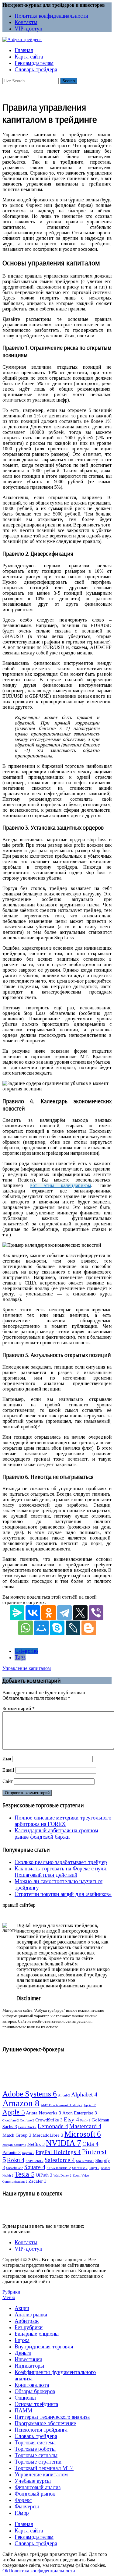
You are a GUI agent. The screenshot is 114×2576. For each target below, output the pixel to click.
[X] (80, 1613)
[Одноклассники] (49, 1613)
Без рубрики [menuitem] (29, 2327)
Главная (24, 50)
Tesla (24, 2174)
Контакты (26, 22)
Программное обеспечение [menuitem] (45, 2423)
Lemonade (53, 2126)
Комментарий (19, 1708)
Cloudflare (11, 2120)
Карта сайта (29, 57)
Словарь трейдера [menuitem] (36, 2436)
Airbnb (64, 2095)
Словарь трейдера (36, 69)
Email (8, 1770)
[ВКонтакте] (33, 1613)
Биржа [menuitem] (22, 2340)
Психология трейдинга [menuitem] (41, 2430)
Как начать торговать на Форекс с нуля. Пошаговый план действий (61, 1872)
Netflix (36, 2144)
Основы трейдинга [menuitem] (36, 2404)
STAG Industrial (59, 2168)
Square (35, 2167)
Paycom (28, 2153)
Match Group (17, 2135)
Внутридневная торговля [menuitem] (44, 2347)
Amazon (21, 2103)
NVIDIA (64, 2143)
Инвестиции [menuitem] (28, 2359)
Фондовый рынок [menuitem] (35, 2494)
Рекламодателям (34, 63)
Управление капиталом (27, 1668)
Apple (14, 2112)
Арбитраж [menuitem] (27, 2321)
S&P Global (35, 2161)
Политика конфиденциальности (51, 16)
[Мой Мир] (41, 1628)
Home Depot (27, 2127)
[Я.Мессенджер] (17, 1613)
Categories (26, 1651)
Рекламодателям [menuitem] (34, 2537)
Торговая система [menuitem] (35, 2443)
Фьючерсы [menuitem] (27, 2507)
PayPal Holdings (58, 2152)
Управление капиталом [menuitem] (41, 2475)
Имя (7, 1759)
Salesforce (60, 2160)
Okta (90, 2144)
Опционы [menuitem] (25, 2398)
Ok (5, 2571)
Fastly (85, 2120)
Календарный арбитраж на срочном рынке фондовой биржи (56, 1834)
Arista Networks (43, 2113)
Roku (16, 2160)
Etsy (71, 2119)
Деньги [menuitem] (23, 2353)
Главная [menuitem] (24, 2524)
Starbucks (80, 2168)
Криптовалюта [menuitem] (32, 2385)
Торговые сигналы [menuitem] (36, 2455)
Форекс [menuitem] (23, 2500)
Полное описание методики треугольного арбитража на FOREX (63, 1821)
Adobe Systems (30, 2094)
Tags (20, 1657)
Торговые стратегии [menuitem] (38, 2462)
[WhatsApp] (26, 1628)
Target (94, 2168)
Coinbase (27, 2120)
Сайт (8, 1781)
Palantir (12, 2152)
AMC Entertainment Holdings (62, 2105)
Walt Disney (62, 2176)
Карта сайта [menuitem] (29, 2531)
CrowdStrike (49, 2120)
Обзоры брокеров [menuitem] (35, 2391)
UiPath (44, 2175)
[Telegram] (64, 1613)
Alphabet (84, 2094)
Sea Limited (85, 2161)
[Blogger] (89, 1628)
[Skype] (57, 1628)
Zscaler (38, 2181)
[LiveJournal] (73, 1628)
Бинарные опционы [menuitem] (37, 2334)
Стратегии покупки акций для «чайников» (63, 1894)
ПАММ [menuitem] (23, 2411)
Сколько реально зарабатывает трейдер (61, 1862)
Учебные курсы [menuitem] (33, 2481)
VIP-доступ (28, 29)
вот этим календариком (60, 1185)
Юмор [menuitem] (22, 2513)
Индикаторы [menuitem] (29, 2366)
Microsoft (83, 2134)
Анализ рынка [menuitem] (31, 2315)
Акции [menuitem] (22, 2308)
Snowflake (15, 2168)
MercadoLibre (48, 2135)
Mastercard (85, 2126)
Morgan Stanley (14, 2145)
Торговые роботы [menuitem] (35, 2449)
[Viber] (96, 1613)
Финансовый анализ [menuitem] (38, 2487)
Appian (90, 2105)
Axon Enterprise (80, 2113)
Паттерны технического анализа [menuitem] (52, 2417)
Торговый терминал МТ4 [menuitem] (44, 2468)
